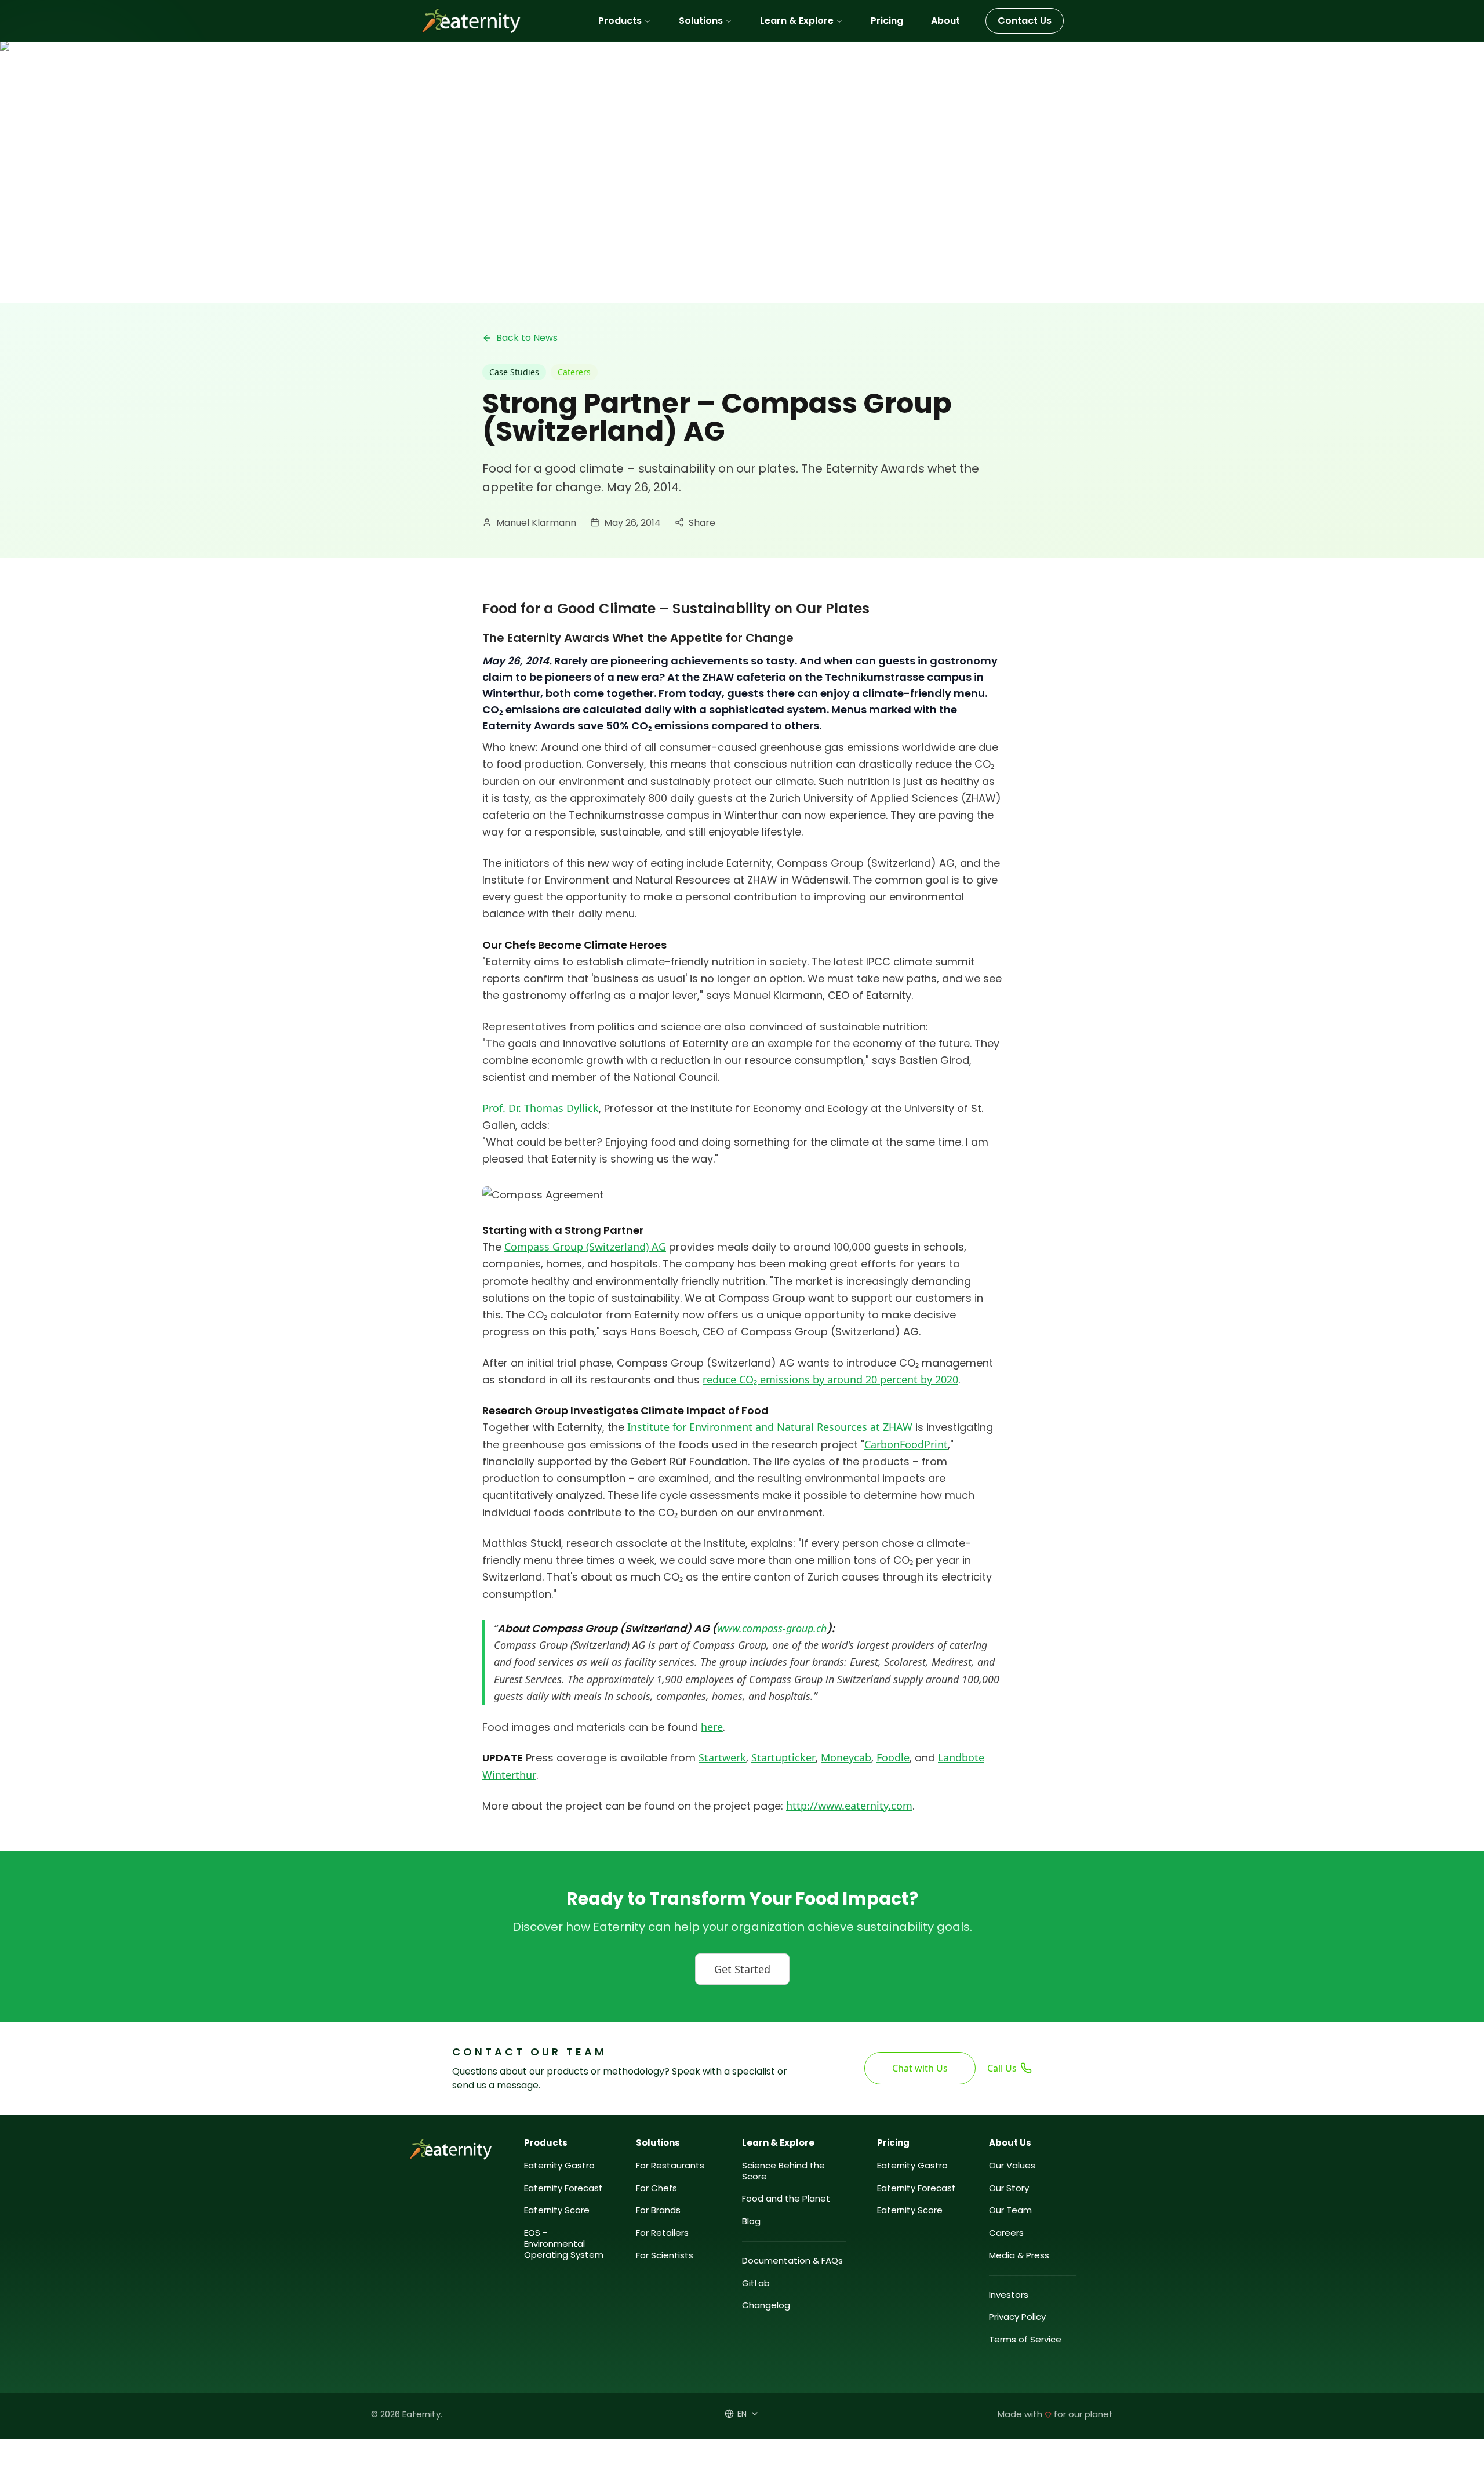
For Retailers (662, 2233)
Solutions (701, 21)
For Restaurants (670, 2166)
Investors (1009, 2295)
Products (620, 21)
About (945, 21)
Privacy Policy (1017, 2317)
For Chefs (656, 2188)
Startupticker (783, 1757)
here (712, 1727)
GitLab (756, 2284)
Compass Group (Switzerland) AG (585, 1247)
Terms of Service (1025, 2340)
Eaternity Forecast (563, 2188)
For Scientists (665, 2256)
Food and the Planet (786, 2199)
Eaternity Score (557, 2211)
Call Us (1002, 2068)
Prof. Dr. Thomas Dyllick (541, 1108)
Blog (751, 2222)
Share (702, 523)
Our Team (1010, 2211)
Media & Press (1019, 2256)
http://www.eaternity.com (849, 1806)
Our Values (1012, 2166)
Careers (1006, 2233)
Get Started (742, 1969)
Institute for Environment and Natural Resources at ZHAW (770, 1427)
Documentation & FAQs (792, 2261)
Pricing (887, 21)
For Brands (658, 2211)
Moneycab (846, 1757)
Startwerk (722, 1757)
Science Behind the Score (783, 2171)
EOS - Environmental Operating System (564, 2244)
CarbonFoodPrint (906, 1444)
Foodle (893, 1757)
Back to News (527, 338)
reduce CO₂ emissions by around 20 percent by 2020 (830, 1379)
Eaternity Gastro (559, 2166)
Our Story (1009, 2188)
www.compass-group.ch (772, 1628)
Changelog (766, 2306)
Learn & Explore (797, 21)
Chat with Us (920, 2068)
